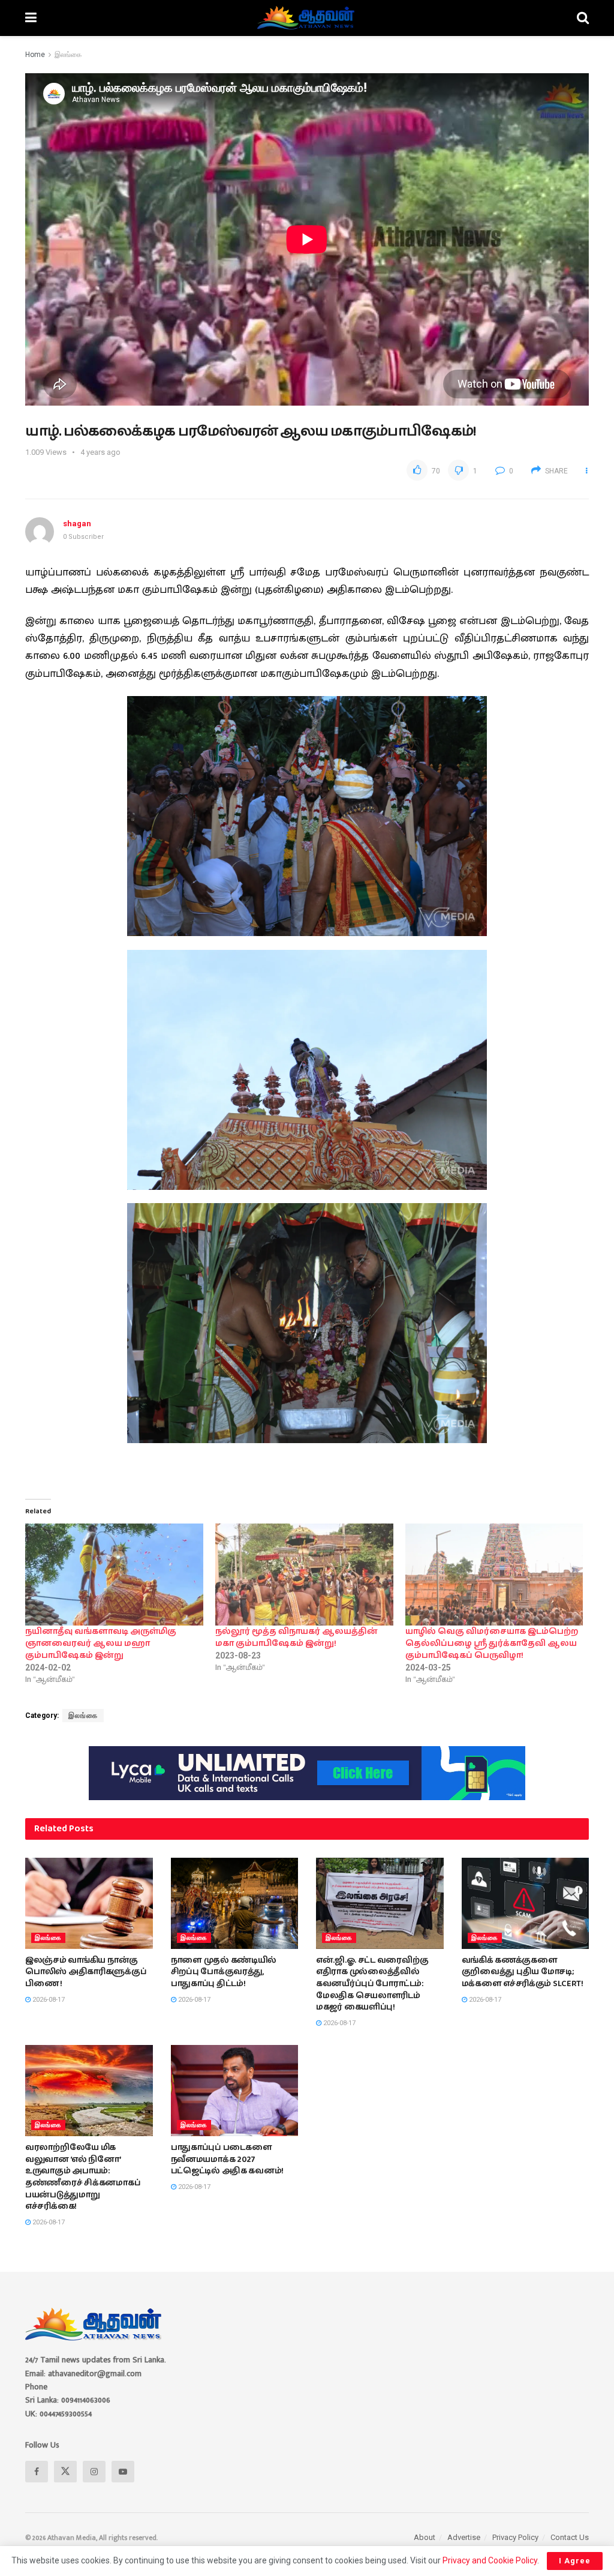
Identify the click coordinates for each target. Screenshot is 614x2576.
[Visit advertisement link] (307, 1773)
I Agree (575, 2561)
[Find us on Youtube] (123, 2472)
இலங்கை (68, 55)
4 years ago (100, 452)
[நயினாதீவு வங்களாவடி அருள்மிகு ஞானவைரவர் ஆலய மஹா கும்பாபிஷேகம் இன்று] (114, 1575)
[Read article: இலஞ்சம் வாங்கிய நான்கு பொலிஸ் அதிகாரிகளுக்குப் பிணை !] (89, 1903)
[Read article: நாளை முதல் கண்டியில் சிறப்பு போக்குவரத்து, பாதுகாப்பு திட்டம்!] (235, 1903)
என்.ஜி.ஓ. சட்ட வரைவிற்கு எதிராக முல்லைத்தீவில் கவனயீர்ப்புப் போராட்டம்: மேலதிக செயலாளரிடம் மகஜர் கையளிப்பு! (372, 1984)
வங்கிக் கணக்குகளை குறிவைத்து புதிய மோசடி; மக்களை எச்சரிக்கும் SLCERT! (523, 1972)
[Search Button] (583, 18)
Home (35, 55)
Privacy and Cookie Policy (490, 2560)
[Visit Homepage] (307, 18)
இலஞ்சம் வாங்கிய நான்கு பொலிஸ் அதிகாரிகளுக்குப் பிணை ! (86, 1972)
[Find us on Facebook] (37, 2472)
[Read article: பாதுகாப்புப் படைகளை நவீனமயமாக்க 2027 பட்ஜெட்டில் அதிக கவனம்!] (235, 2091)
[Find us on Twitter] (65, 2472)
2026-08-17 (48, 2000)
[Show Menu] (31, 18)
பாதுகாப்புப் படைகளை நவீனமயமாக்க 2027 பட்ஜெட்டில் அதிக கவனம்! (228, 2159)
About (425, 2537)
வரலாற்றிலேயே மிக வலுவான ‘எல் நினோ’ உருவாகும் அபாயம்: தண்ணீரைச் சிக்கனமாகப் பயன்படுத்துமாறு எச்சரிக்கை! (83, 2177)
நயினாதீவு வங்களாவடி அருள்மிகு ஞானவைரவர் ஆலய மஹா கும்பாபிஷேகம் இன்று (101, 1644)
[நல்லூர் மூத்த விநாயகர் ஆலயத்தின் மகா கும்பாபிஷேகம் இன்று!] (304, 1575)
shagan (77, 524)
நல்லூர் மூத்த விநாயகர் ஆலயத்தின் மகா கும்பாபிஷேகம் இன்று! (297, 1638)
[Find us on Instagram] (94, 2472)
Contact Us (570, 2537)
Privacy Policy (515, 2537)
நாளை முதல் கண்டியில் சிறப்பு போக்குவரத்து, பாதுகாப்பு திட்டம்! (224, 1972)
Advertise (464, 2537)
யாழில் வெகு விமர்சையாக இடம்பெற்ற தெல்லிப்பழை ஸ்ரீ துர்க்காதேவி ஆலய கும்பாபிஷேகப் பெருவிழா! (492, 1644)
